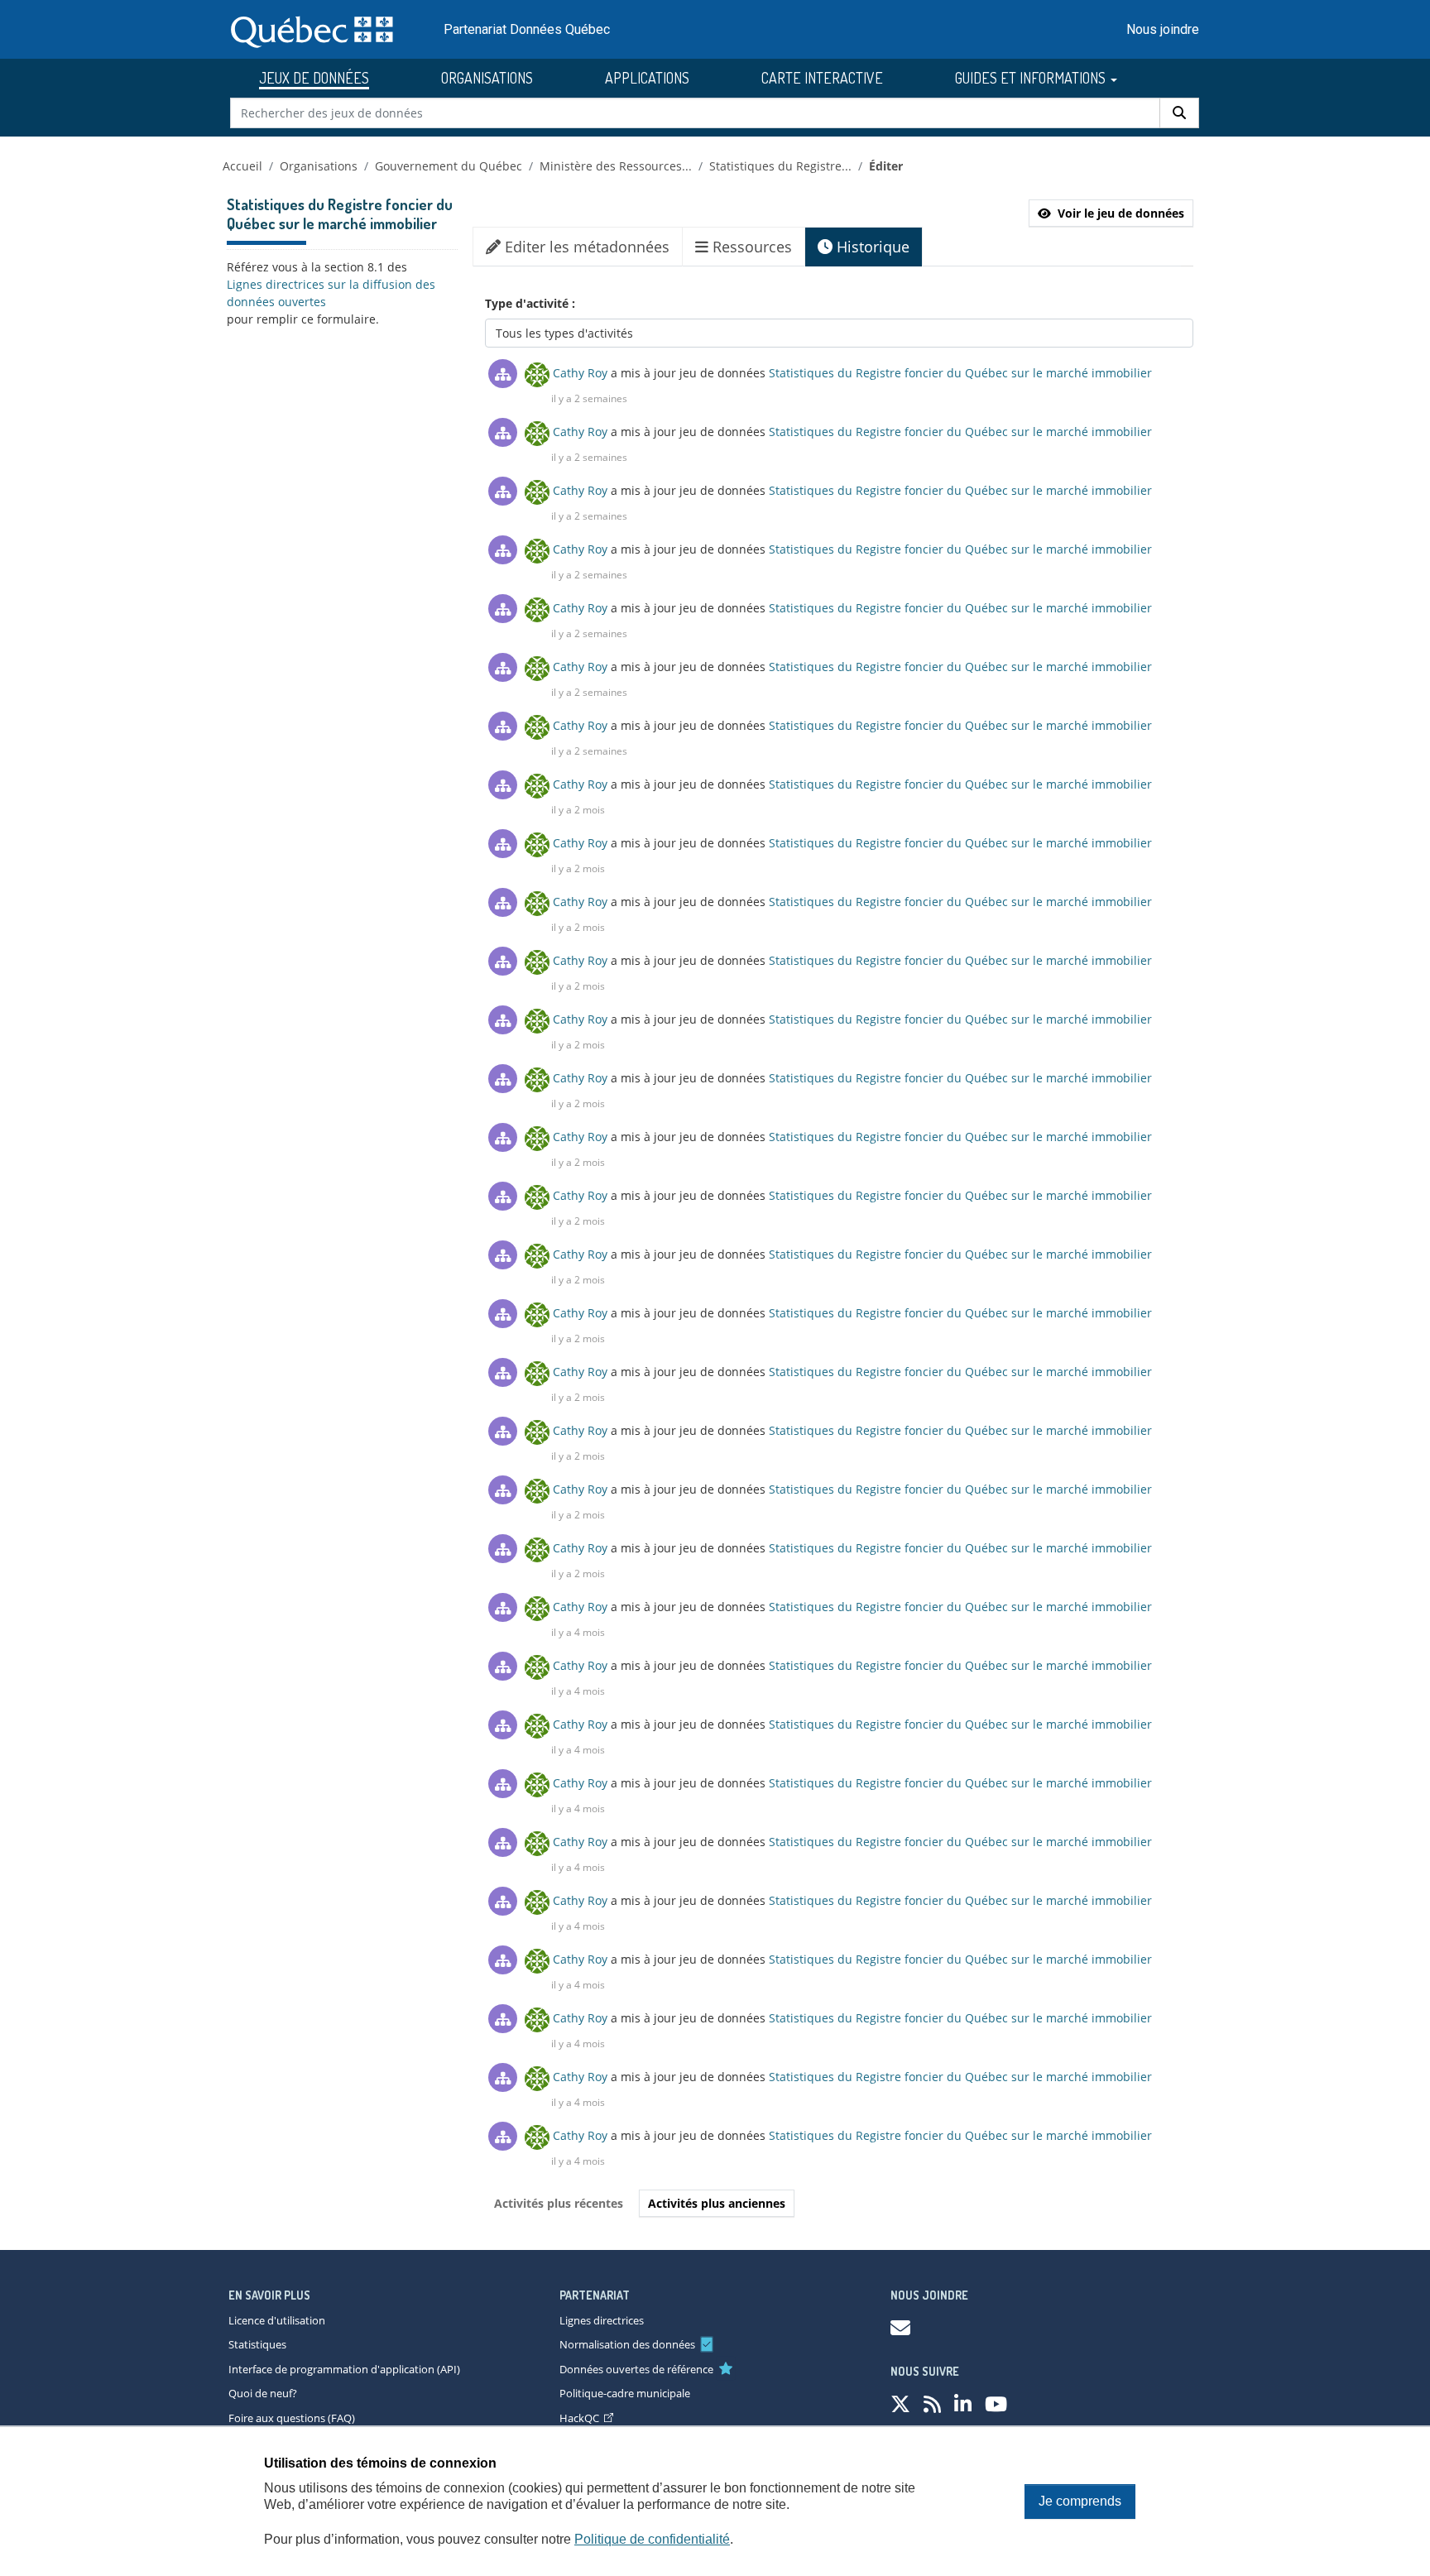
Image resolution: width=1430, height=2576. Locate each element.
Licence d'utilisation (277, 2320)
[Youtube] (996, 2403)
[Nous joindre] (900, 2327)
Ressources (750, 247)
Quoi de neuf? (263, 2393)
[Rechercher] (1179, 113)
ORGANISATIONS (487, 78)
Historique (871, 247)
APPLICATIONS (647, 78)
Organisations (319, 166)
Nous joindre (1163, 29)
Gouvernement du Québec (449, 166)
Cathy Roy (580, 373)
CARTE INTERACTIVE (822, 78)
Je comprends (1080, 2501)
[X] (900, 2403)
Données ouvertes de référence (636, 2369)
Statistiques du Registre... (780, 166)
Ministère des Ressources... (616, 166)
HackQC (579, 2418)
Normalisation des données (627, 2344)
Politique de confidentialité (652, 2539)
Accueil (242, 166)
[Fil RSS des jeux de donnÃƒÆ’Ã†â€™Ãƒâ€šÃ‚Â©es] (932, 2403)
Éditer (886, 166)
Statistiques (257, 2344)
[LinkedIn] (963, 2403)
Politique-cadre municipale (625, 2393)
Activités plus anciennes (717, 2203)
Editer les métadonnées (585, 247)
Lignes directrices (602, 2320)
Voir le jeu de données (1121, 213)
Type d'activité (528, 303)
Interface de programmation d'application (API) (344, 2369)
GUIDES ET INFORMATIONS (1032, 78)
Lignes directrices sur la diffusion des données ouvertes (331, 293)
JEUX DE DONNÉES (314, 78)
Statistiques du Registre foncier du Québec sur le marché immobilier (960, 373)
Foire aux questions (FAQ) (292, 2418)
